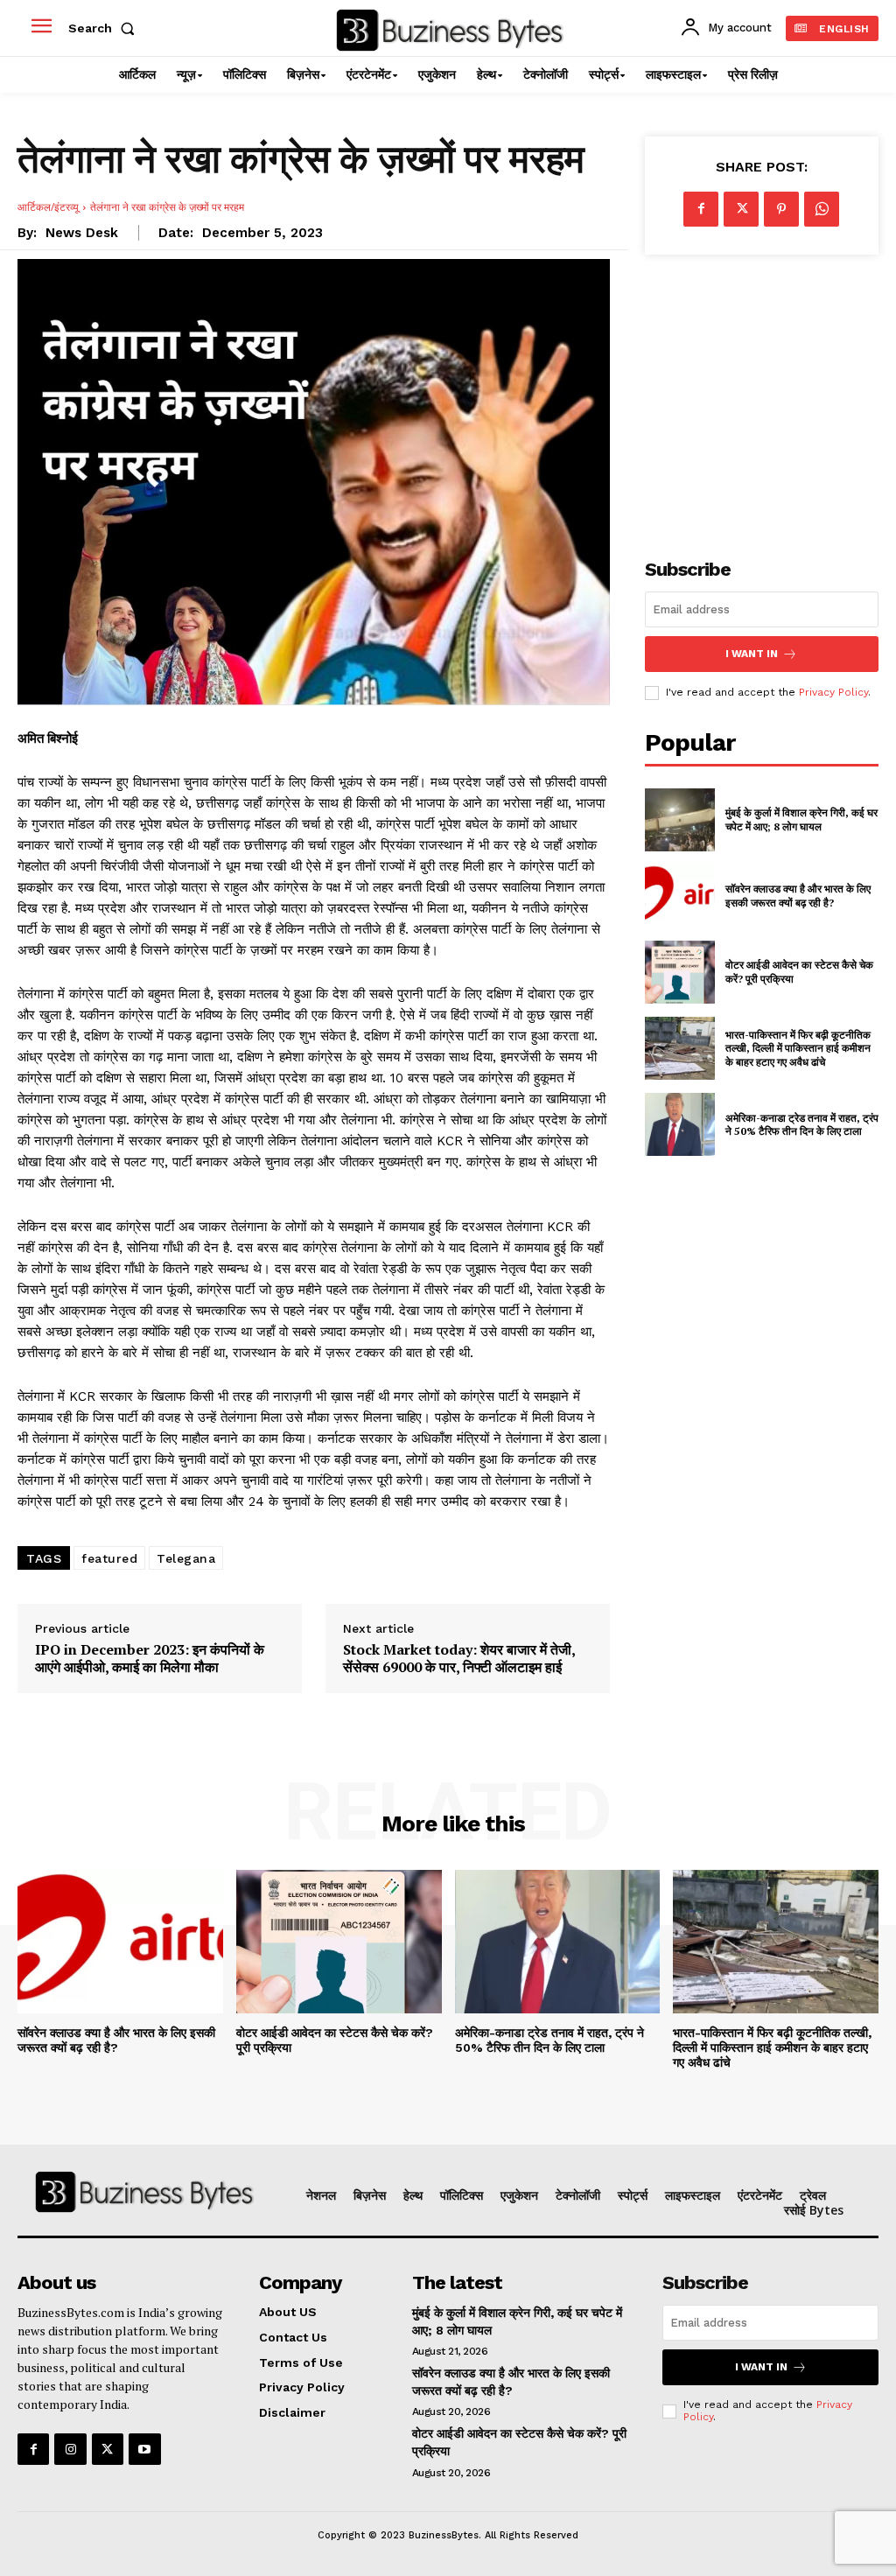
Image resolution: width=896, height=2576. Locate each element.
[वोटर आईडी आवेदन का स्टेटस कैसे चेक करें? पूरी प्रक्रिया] (680, 972)
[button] (105, 28)
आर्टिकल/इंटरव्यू (48, 207)
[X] (741, 209)
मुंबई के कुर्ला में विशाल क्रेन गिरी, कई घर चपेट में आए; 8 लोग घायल (801, 819)
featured (109, 1558)
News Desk (82, 233)
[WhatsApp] (822, 209)
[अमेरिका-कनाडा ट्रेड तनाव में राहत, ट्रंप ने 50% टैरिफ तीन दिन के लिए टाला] (680, 1124)
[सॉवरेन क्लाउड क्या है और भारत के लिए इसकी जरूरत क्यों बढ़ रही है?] (680, 896)
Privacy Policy (833, 692)
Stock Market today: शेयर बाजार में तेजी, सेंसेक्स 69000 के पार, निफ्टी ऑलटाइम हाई (459, 1658)
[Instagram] (70, 2449)
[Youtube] (144, 2449)
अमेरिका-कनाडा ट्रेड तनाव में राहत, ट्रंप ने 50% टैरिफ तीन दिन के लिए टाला (802, 1125)
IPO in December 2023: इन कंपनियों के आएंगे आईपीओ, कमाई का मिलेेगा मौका (150, 1658)
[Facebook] (701, 209)
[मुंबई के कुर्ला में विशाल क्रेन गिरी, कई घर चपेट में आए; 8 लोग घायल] (680, 820)
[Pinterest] (781, 209)
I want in (752, 654)
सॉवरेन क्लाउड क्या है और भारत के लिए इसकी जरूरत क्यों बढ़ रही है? (798, 896)
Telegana (186, 1558)
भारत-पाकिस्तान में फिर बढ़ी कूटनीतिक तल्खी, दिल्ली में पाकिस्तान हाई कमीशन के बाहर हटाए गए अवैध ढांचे (798, 1048)
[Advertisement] (770, 395)
